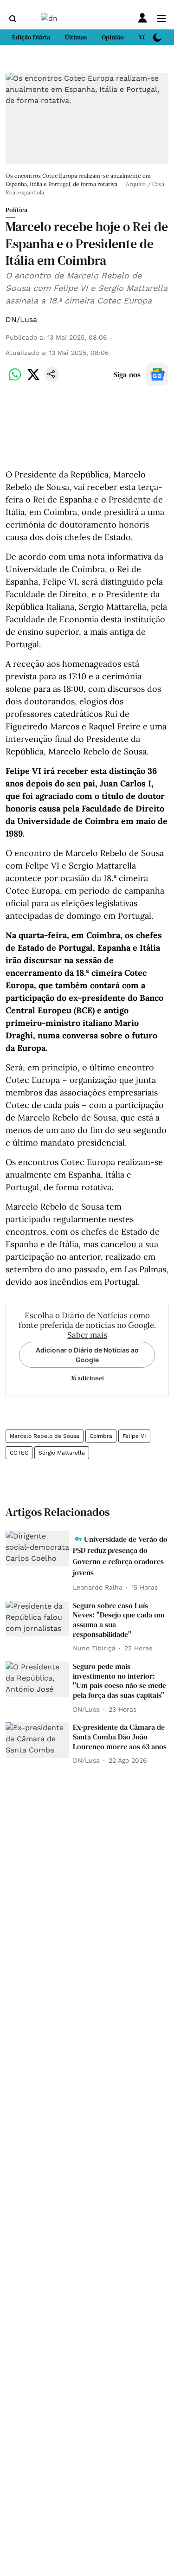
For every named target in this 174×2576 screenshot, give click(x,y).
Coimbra (101, 1436)
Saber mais (87, 1335)
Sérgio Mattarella (62, 1453)
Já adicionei (87, 1378)
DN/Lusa (21, 319)
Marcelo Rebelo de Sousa (45, 1436)
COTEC (19, 1453)
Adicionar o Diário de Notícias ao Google (87, 1355)
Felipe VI (134, 1436)
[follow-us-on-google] (157, 374)
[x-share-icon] (33, 379)
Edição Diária (31, 37)
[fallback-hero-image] (37, 1549)
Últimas (76, 37)
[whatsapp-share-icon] (15, 379)
